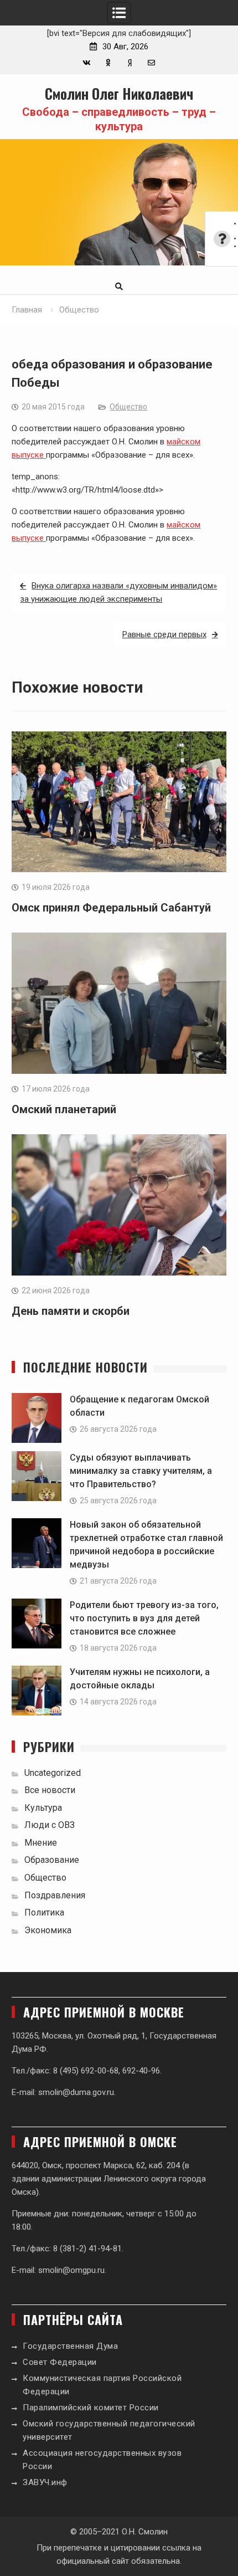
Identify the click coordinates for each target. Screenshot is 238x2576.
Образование (52, 1860)
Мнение (41, 1843)
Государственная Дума (70, 2346)
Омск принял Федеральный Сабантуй (111, 908)
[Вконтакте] (87, 63)
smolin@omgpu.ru (71, 2270)
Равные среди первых (164, 634)
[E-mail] (151, 63)
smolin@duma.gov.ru (76, 2092)
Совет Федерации (60, 2362)
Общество (128, 407)
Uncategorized (53, 1773)
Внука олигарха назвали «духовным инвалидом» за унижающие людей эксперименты (118, 592)
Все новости (50, 1790)
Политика (44, 1912)
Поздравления (55, 1895)
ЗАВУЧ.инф (45, 2482)
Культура (43, 1808)
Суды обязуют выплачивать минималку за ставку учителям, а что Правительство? (141, 1471)
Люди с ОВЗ (50, 1825)
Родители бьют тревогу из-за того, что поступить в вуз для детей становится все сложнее (144, 1618)
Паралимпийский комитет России (91, 2408)
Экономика (48, 1930)
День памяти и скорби (71, 1311)
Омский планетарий (64, 1109)
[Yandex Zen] (130, 63)
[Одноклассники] (108, 63)
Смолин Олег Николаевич (119, 93)
